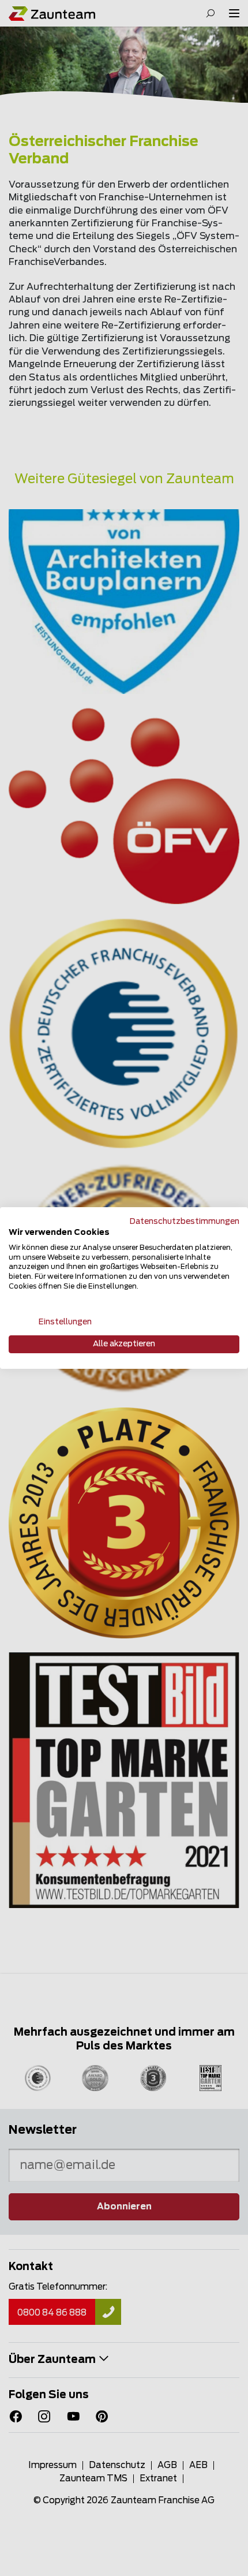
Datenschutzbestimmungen (185, 1222)
